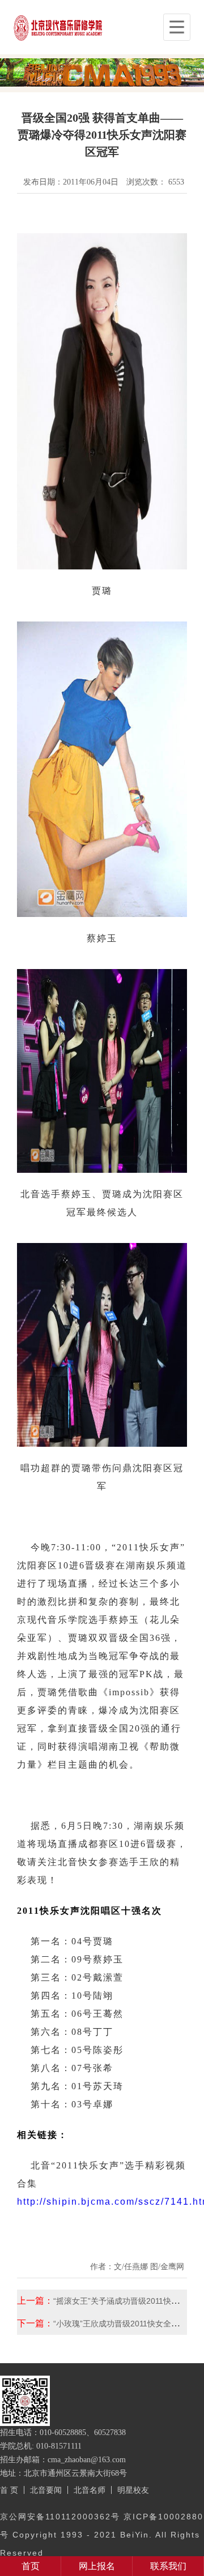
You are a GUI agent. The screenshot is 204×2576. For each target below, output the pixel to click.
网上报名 (97, 2566)
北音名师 (90, 2490)
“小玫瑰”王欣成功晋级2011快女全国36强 (125, 2324)
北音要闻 (46, 2490)
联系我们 (168, 2566)
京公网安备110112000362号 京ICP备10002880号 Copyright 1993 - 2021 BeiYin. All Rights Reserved (102, 2535)
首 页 (9, 2490)
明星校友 (133, 2490)
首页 (31, 2566)
